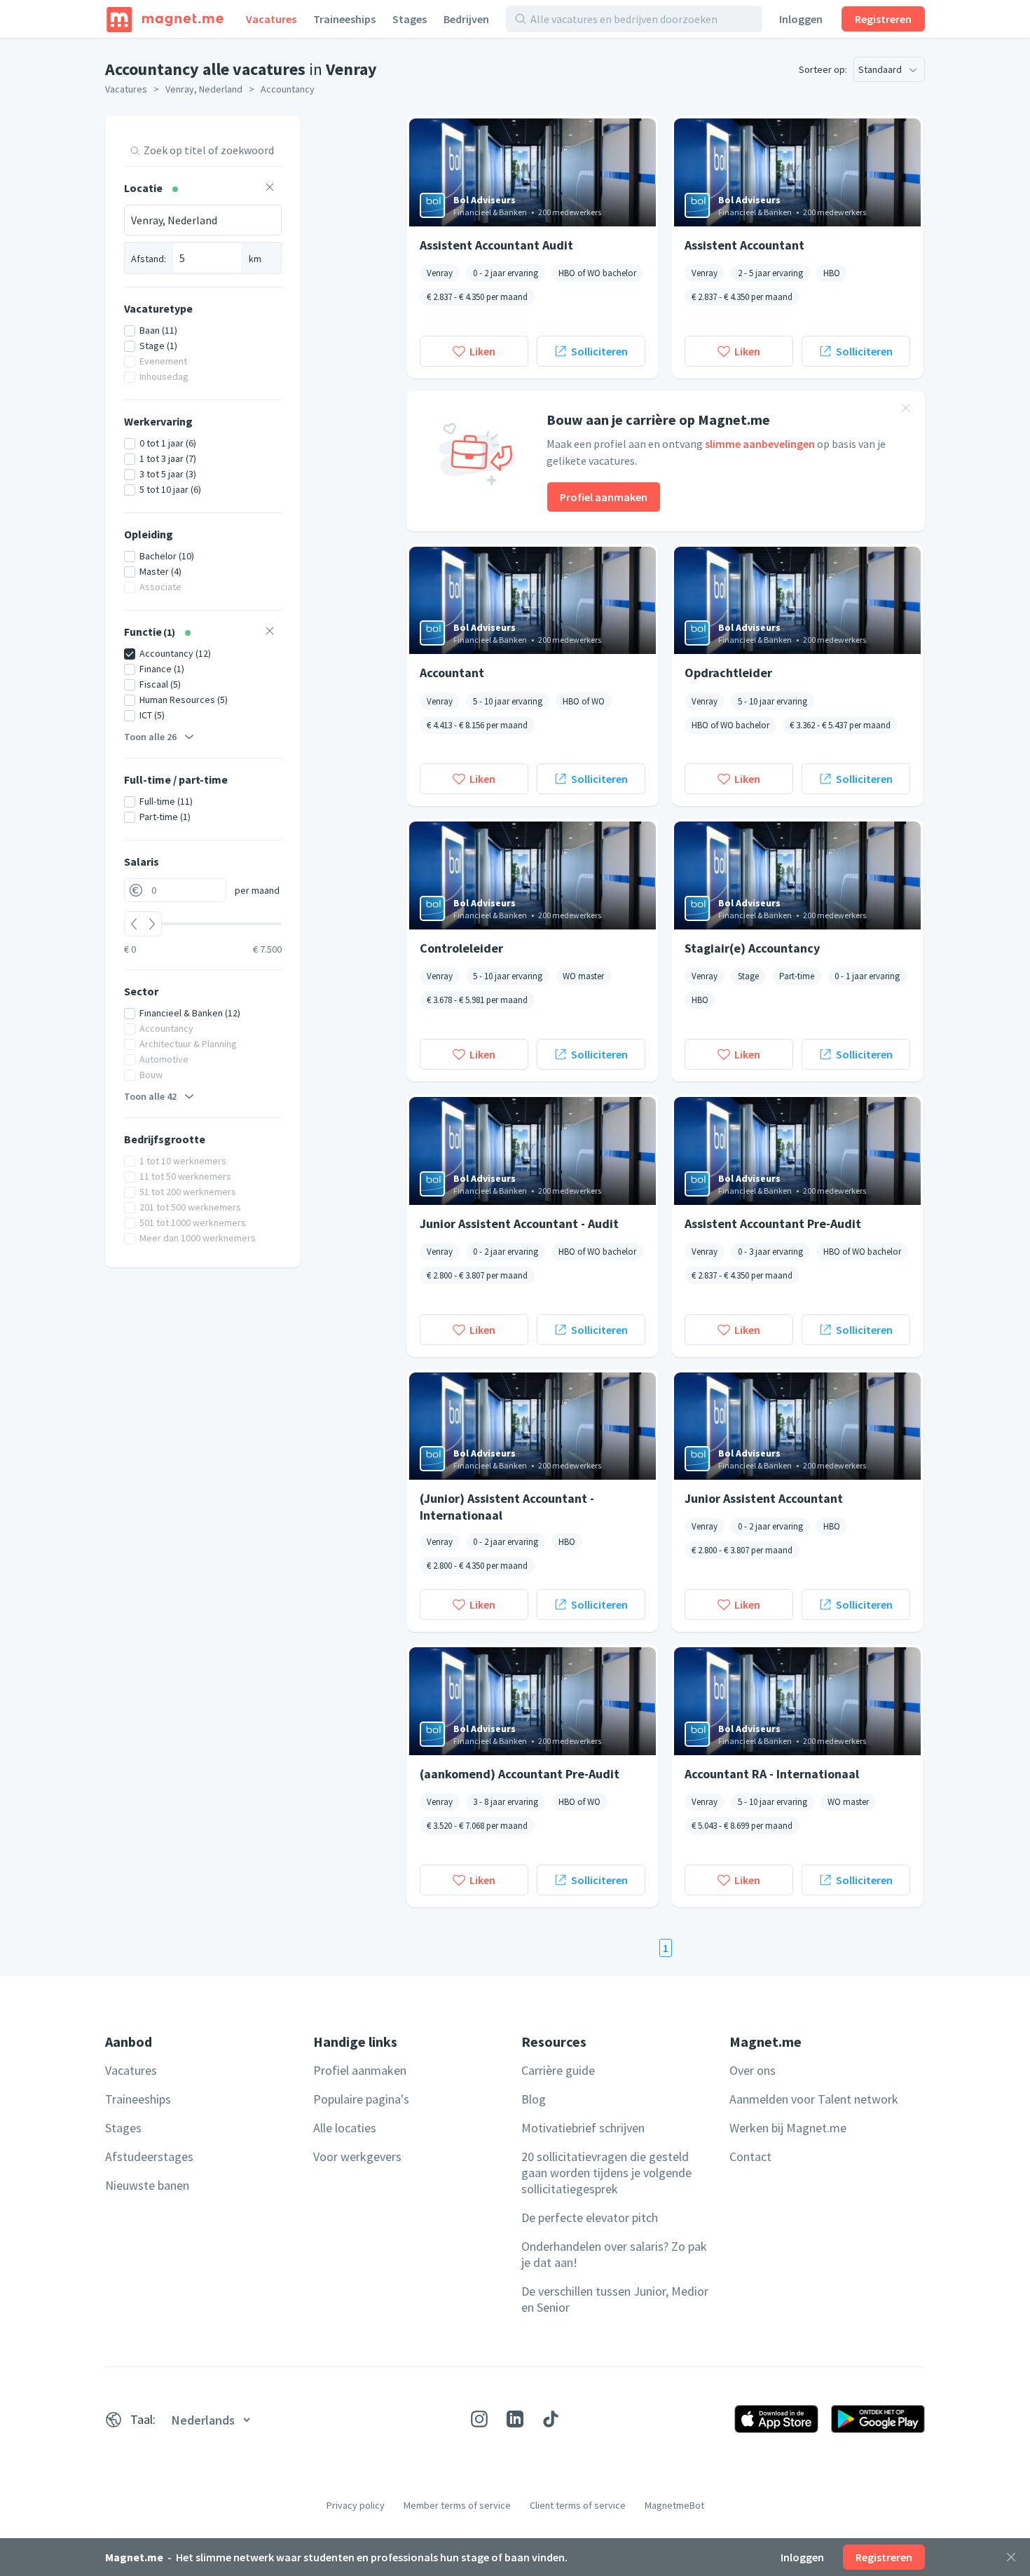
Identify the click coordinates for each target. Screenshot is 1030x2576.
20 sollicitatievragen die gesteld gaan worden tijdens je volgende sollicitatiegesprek (606, 2173)
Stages (410, 19)
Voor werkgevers (357, 2156)
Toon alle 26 (150, 737)
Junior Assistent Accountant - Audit (519, 1224)
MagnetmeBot (674, 2505)
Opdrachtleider (728, 673)
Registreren (883, 19)
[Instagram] (479, 2419)
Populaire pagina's (361, 2099)
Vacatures (271, 19)
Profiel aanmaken (604, 497)
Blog (534, 2099)
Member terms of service (457, 2505)
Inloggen (801, 19)
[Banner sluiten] (906, 410)
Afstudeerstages (149, 2156)
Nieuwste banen (147, 2185)
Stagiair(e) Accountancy (752, 948)
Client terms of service (578, 2505)
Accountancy (288, 89)
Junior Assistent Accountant (764, 1498)
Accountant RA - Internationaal (772, 1774)
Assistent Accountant (744, 245)
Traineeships (344, 19)
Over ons (753, 2070)
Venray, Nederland (204, 89)
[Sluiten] (1011, 2557)
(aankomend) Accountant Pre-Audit (520, 1774)
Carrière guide (558, 2070)
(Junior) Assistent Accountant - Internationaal (507, 1506)
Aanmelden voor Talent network (814, 2099)
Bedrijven (466, 19)
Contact (750, 2156)
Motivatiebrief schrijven (583, 2128)
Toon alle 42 (150, 1096)
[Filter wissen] (270, 189)
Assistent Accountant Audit (496, 245)
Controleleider (461, 948)
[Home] (165, 19)
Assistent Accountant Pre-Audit (773, 1224)
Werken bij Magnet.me (788, 2128)
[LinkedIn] (515, 2419)
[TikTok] (551, 2419)
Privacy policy (356, 2505)
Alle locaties (345, 2128)
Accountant (452, 673)
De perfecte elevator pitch (590, 2217)
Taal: (143, 2419)
